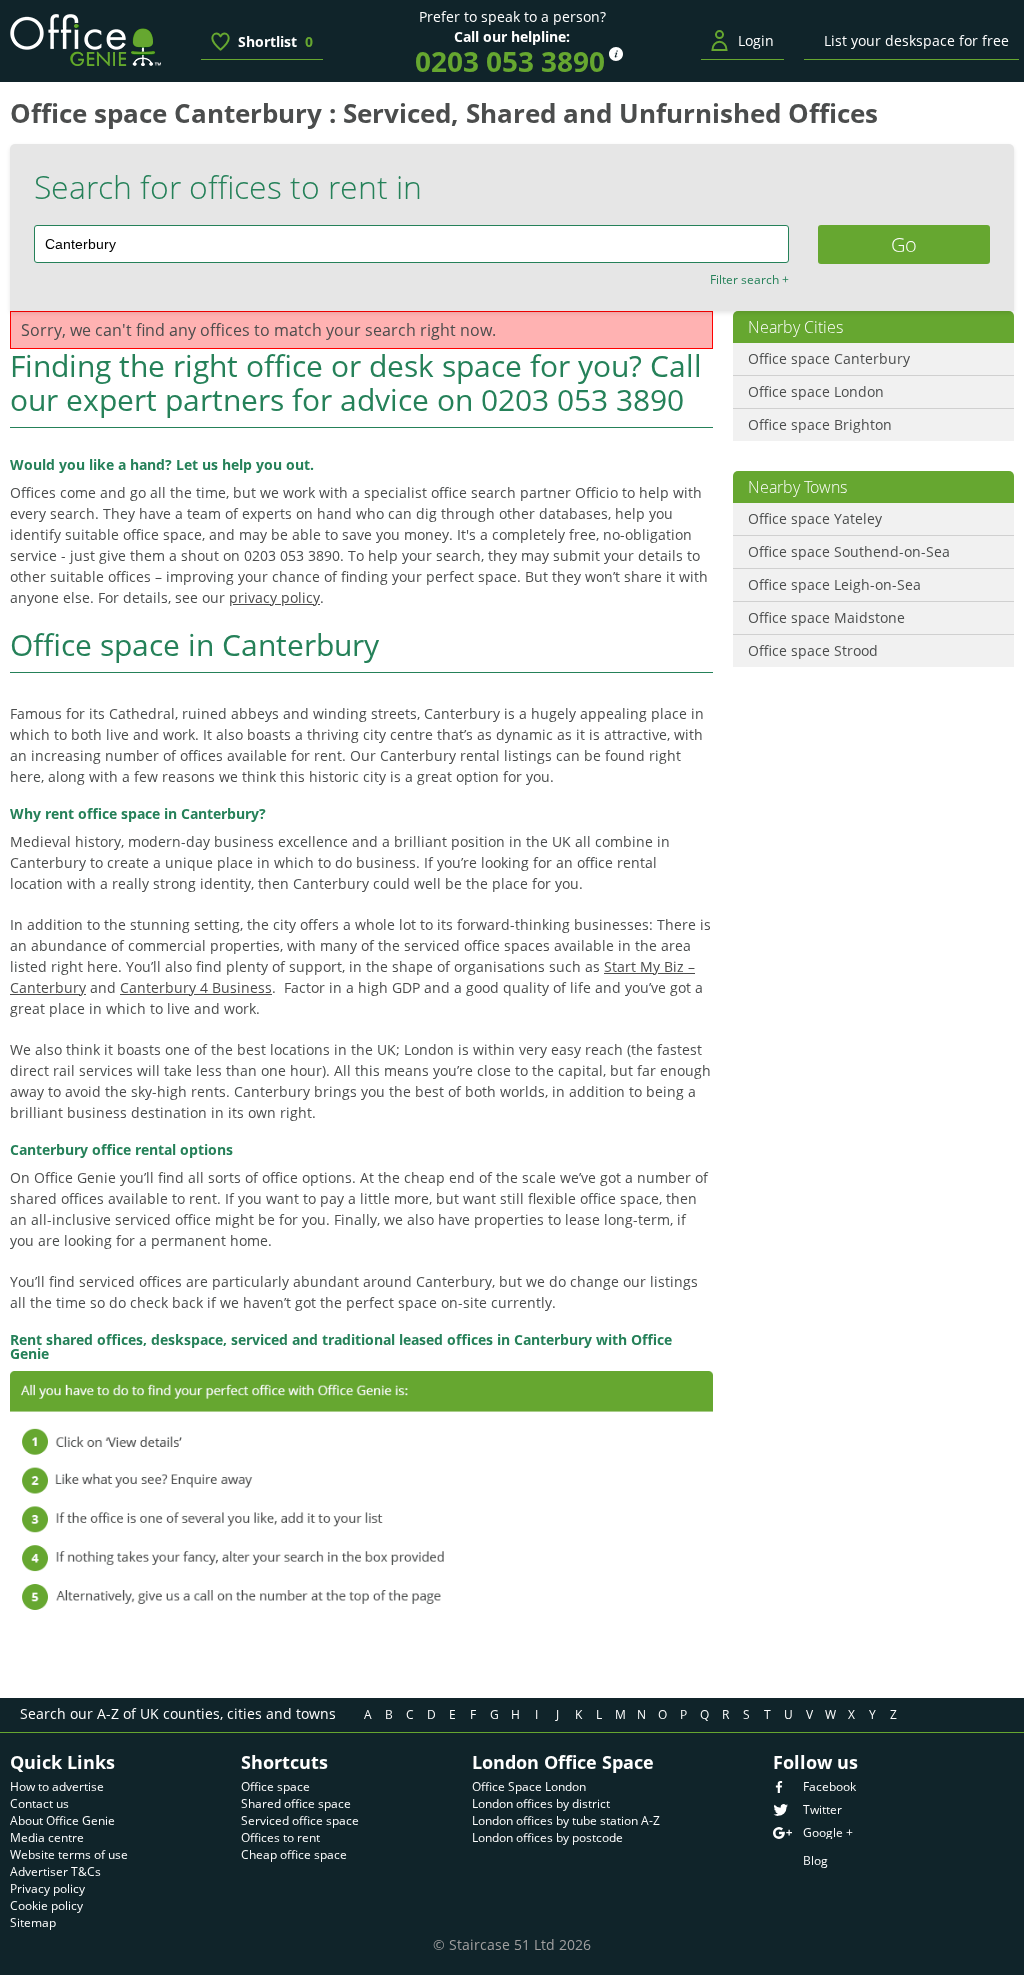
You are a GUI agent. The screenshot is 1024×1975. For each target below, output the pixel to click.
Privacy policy (47, 1888)
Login (756, 40)
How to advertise (57, 1786)
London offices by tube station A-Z (566, 1820)
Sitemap (33, 1922)
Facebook (829, 1787)
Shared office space (296, 1803)
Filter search (749, 280)
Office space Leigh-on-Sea (834, 584)
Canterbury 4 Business (196, 987)
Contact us (39, 1803)
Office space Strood (813, 650)
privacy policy (274, 597)
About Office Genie (62, 1820)
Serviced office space (300, 1820)
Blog (815, 1860)
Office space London (816, 391)
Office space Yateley (815, 518)
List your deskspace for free (916, 40)
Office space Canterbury (829, 358)
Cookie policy (46, 1905)
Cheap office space (294, 1854)
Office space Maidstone (826, 617)
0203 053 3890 (510, 61)
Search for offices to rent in (228, 187)
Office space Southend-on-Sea (849, 551)
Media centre (47, 1837)
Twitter (822, 1810)
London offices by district (541, 1803)
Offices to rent (280, 1837)
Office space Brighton (820, 424)
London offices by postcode (547, 1837)
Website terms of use (69, 1854)
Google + (828, 1833)
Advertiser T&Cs (55, 1871)
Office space (275, 1786)
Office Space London (529, 1786)
